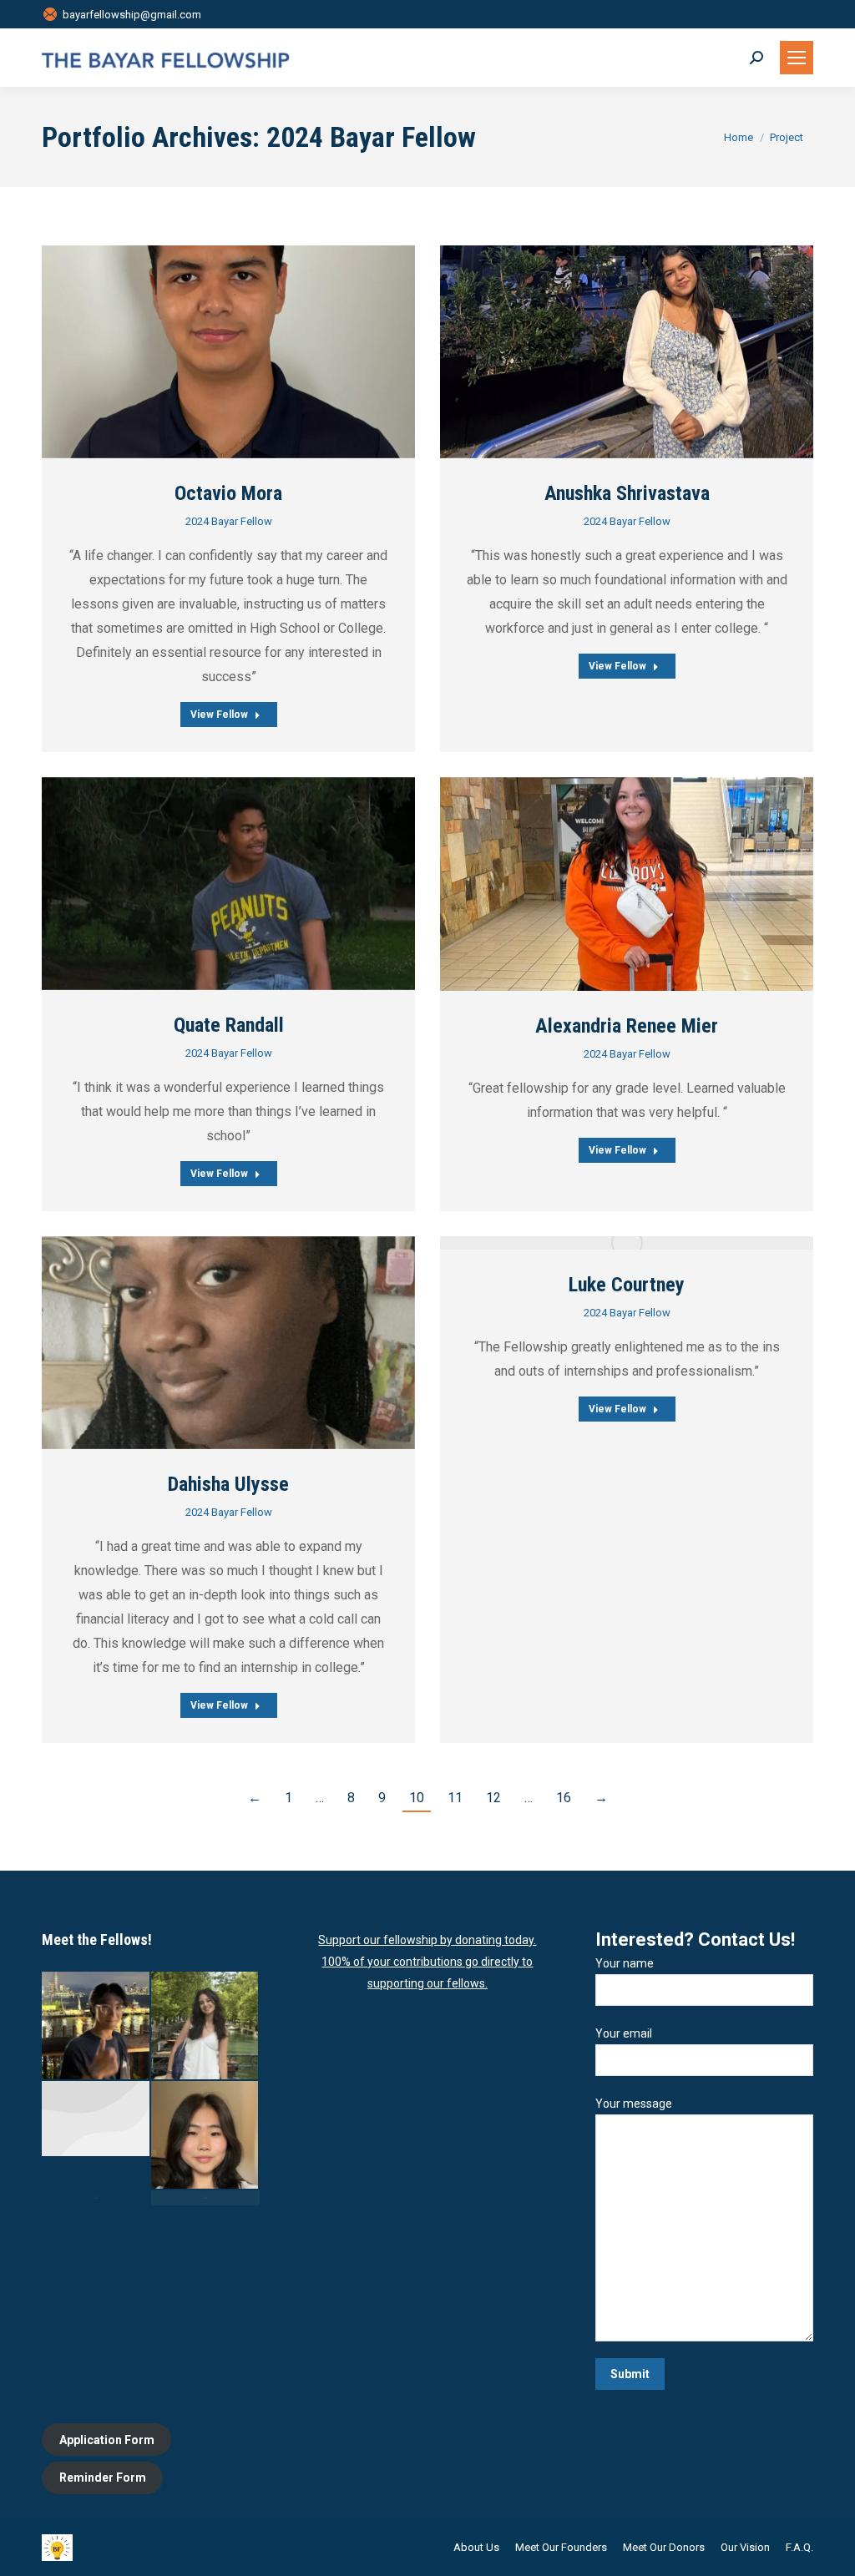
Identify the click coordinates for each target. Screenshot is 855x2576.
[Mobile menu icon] (797, 58)
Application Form (107, 2440)
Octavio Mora (228, 493)
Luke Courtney (627, 1285)
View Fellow (219, 715)
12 (493, 1798)
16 (564, 1798)
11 (455, 1798)
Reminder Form (103, 2478)
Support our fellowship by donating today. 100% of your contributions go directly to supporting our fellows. (427, 1962)
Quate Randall (229, 1025)
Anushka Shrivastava (627, 493)
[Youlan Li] (206, 2198)
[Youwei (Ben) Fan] (96, 2198)
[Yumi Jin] (206, 2136)
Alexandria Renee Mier (627, 1026)
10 (417, 1798)
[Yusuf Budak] (96, 2119)
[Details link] (229, 351)
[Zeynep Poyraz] (206, 2026)
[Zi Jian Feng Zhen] (96, 2026)
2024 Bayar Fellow (229, 521)
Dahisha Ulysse (228, 1484)
